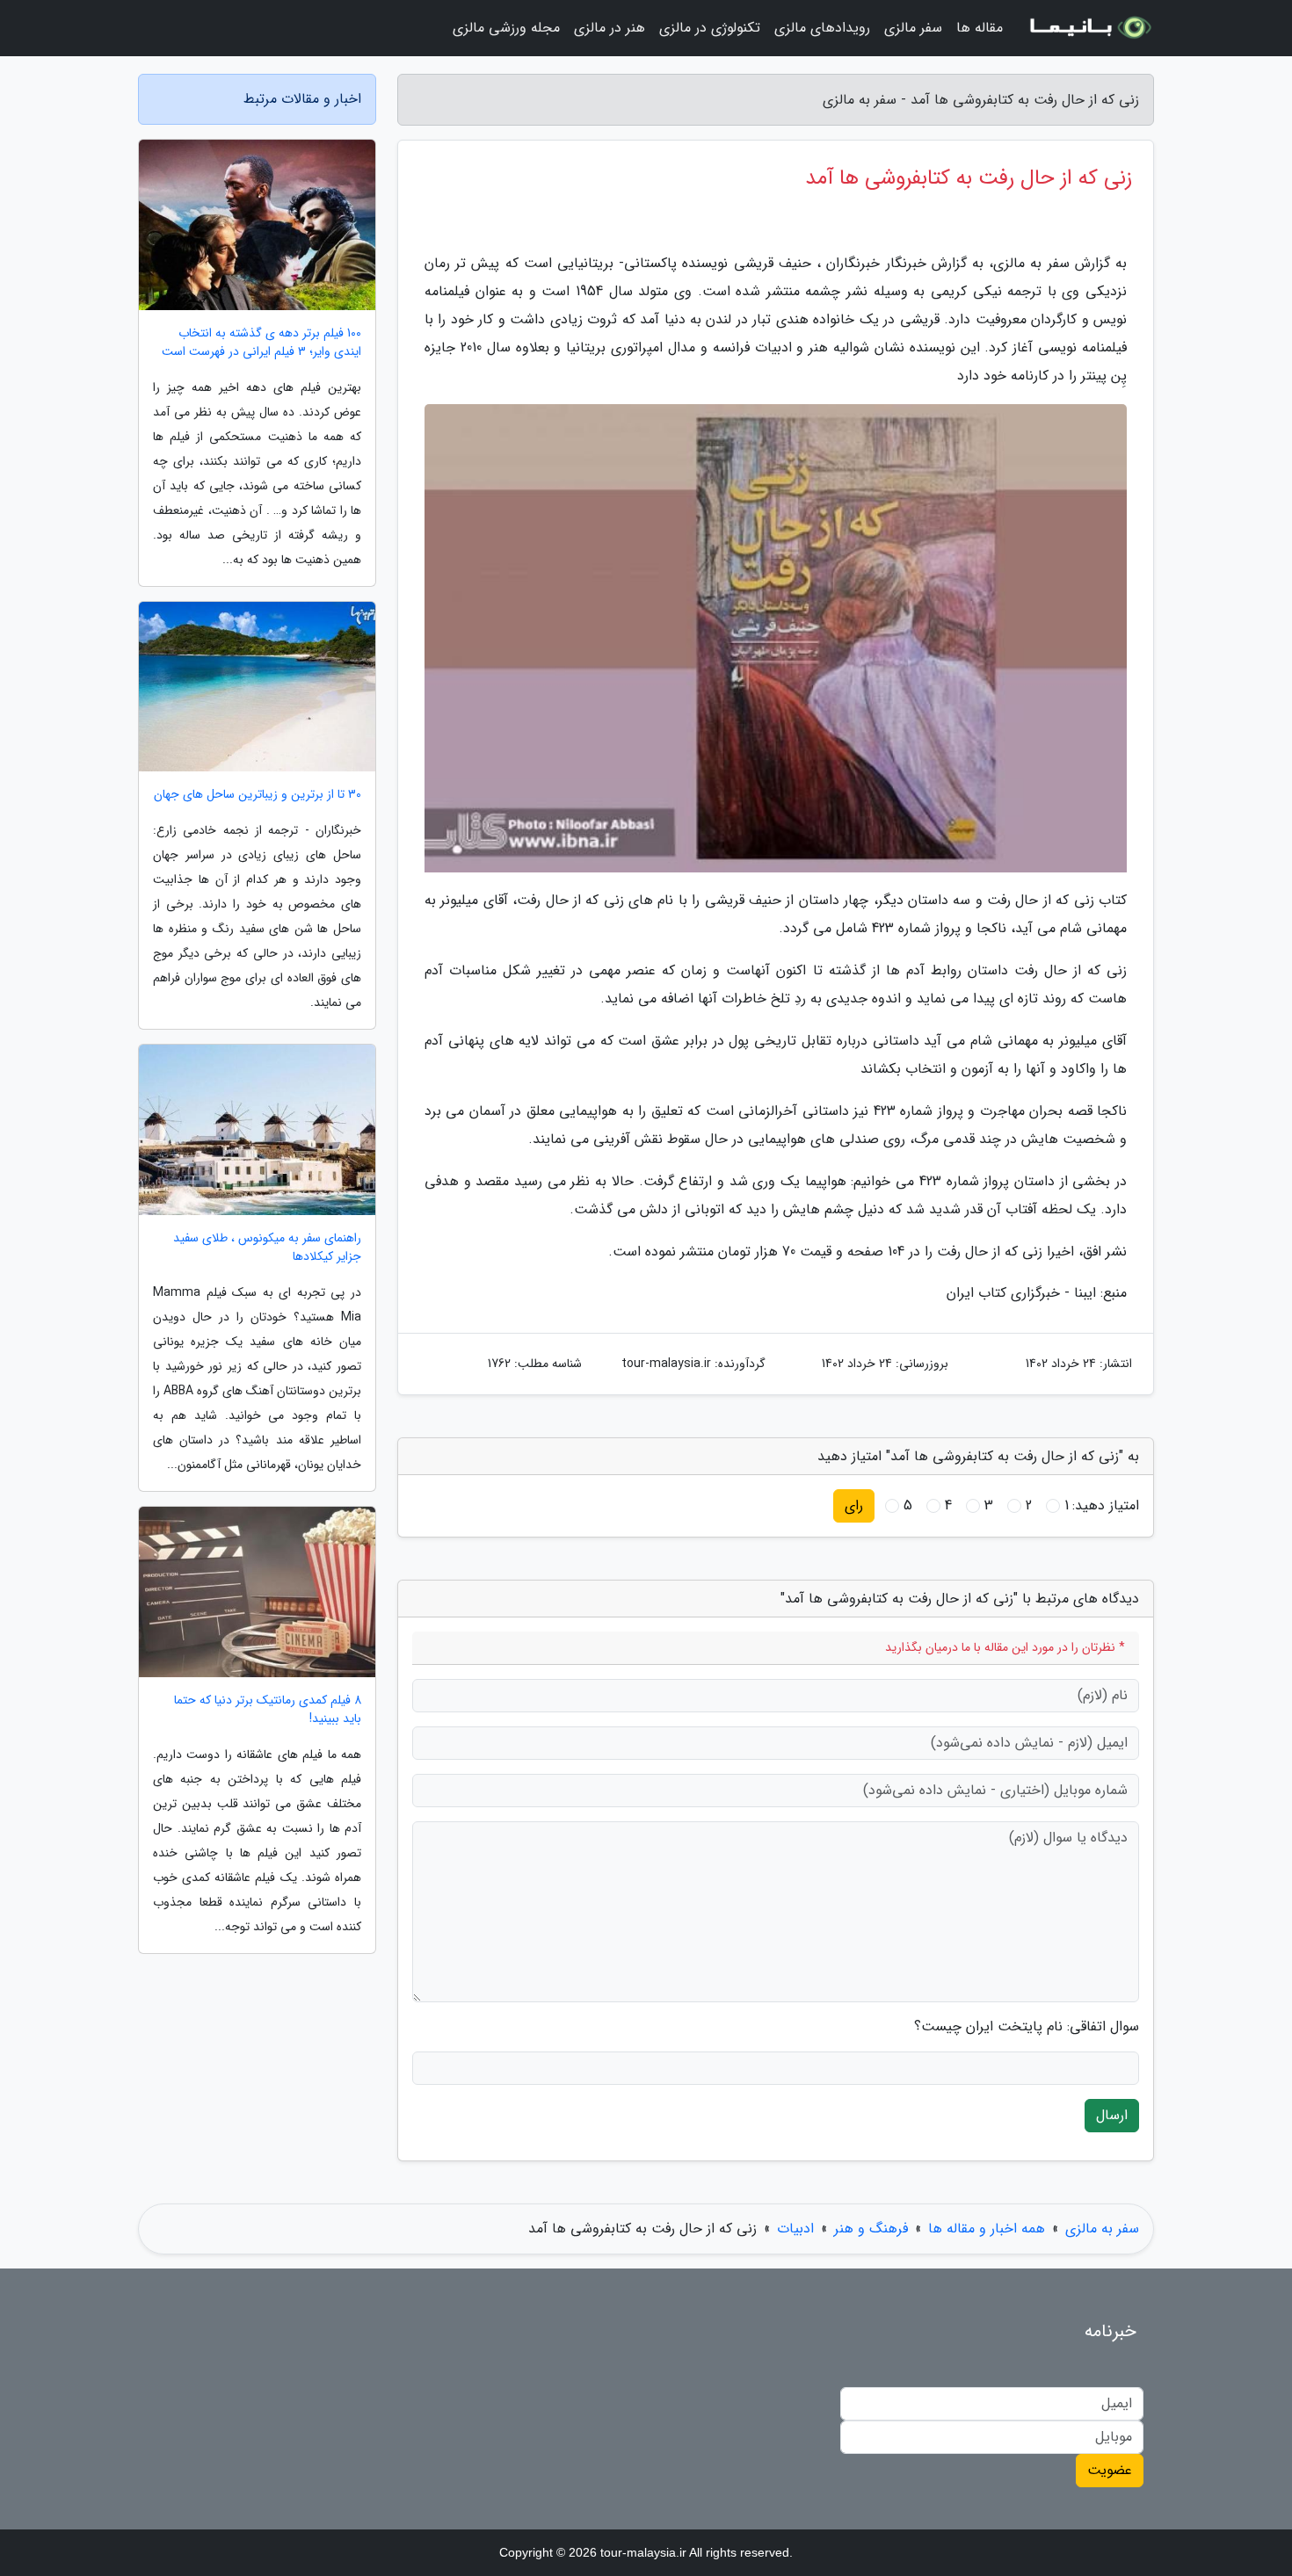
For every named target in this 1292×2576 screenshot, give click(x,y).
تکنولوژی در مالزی (710, 28)
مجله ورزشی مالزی (506, 28)
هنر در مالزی (610, 28)
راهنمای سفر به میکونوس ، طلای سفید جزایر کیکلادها (267, 1248)
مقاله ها (980, 28)
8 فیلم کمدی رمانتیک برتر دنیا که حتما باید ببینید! (268, 1710)
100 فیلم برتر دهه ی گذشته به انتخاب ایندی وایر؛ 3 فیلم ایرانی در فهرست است (261, 343)
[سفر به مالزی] (1089, 28)
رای (854, 1505)
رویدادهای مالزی (822, 28)
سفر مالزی (913, 28)
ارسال (1112, 2115)
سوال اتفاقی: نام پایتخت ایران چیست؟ (1027, 2027)
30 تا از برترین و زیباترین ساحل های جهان (258, 795)
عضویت (1110, 2470)
